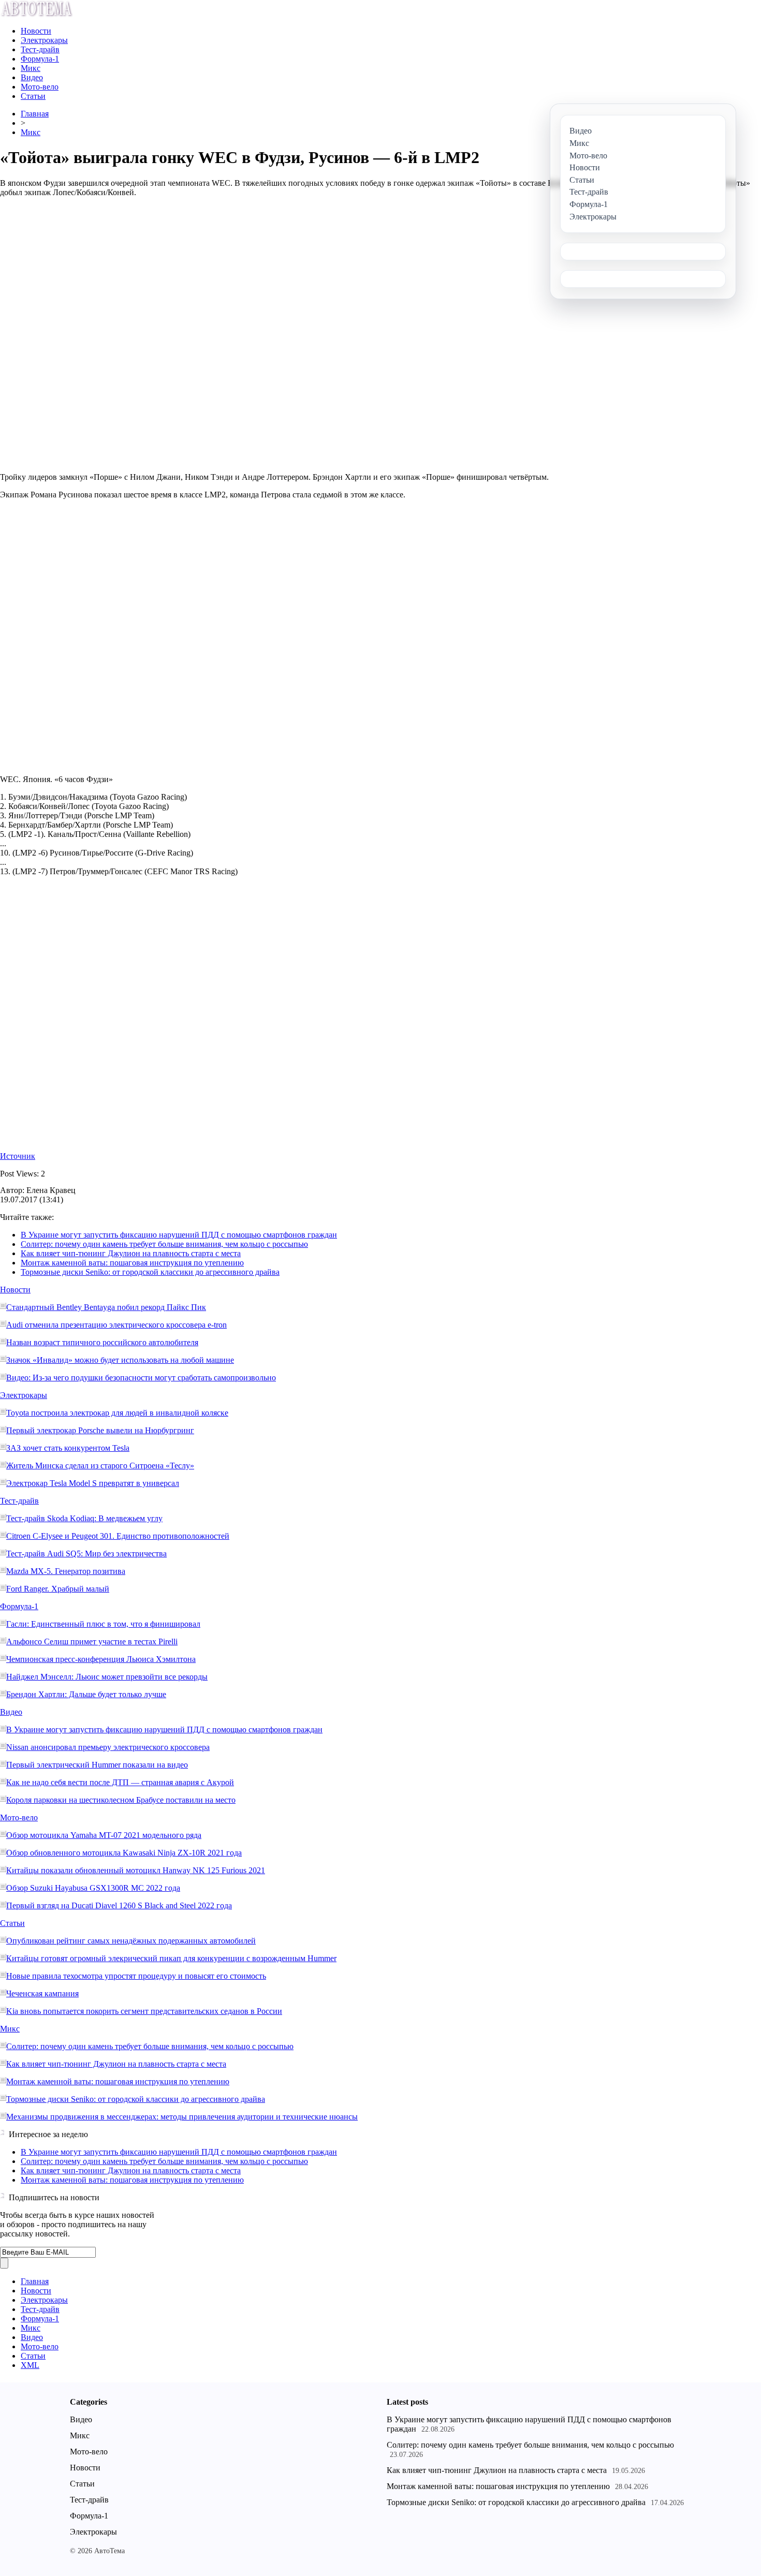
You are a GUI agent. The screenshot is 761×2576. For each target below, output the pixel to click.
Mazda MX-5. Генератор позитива (66, 1571)
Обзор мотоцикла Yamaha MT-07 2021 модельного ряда (104, 1835)
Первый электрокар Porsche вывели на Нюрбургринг (100, 1430)
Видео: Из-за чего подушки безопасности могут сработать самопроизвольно (141, 1378)
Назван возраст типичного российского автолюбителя (102, 1342)
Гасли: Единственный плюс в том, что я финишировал (103, 1624)
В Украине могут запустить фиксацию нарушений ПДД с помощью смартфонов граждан (179, 1235)
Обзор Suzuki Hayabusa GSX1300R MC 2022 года (93, 1888)
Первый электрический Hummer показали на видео (97, 1765)
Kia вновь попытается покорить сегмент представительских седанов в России (144, 2011)
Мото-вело (40, 87)
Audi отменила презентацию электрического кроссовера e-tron (116, 1325)
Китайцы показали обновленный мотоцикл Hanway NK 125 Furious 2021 (136, 1870)
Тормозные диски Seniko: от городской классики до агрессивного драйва (150, 1272)
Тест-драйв (40, 49)
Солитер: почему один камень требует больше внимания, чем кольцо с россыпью (164, 1244)
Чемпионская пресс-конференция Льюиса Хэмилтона (101, 1659)
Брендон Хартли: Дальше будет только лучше (86, 1694)
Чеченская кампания (42, 1993)
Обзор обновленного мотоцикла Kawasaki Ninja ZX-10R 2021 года (124, 1853)
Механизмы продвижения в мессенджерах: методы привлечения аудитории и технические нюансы (182, 2117)
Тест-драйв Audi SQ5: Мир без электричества (86, 1554)
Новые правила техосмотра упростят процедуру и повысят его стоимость (136, 1976)
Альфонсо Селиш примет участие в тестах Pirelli (92, 1642)
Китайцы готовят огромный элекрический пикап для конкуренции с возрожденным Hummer (171, 1958)
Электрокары (44, 40)
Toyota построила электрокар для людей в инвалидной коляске (117, 1413)
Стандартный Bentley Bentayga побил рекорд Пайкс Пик (106, 1307)
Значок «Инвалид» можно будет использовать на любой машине (120, 1360)
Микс (31, 68)
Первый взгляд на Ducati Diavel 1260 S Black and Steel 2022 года (119, 1905)
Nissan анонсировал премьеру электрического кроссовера (108, 1747)
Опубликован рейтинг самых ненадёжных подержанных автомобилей (131, 1941)
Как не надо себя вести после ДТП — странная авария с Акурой (120, 1782)
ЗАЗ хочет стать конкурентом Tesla (68, 1448)
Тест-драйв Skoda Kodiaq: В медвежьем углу (84, 1518)
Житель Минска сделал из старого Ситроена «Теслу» (100, 1466)
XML (30, 2365)
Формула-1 (40, 59)
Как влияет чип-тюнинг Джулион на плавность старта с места (131, 1253)
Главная (35, 114)
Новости (36, 31)
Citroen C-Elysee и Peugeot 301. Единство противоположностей (118, 1536)
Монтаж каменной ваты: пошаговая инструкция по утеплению (132, 1263)
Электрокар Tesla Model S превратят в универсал (93, 1483)
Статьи (33, 96)
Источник (18, 1156)
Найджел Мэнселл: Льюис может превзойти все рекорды (107, 1677)
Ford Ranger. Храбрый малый (58, 1589)
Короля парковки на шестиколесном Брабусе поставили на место (121, 1800)
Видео (32, 77)
